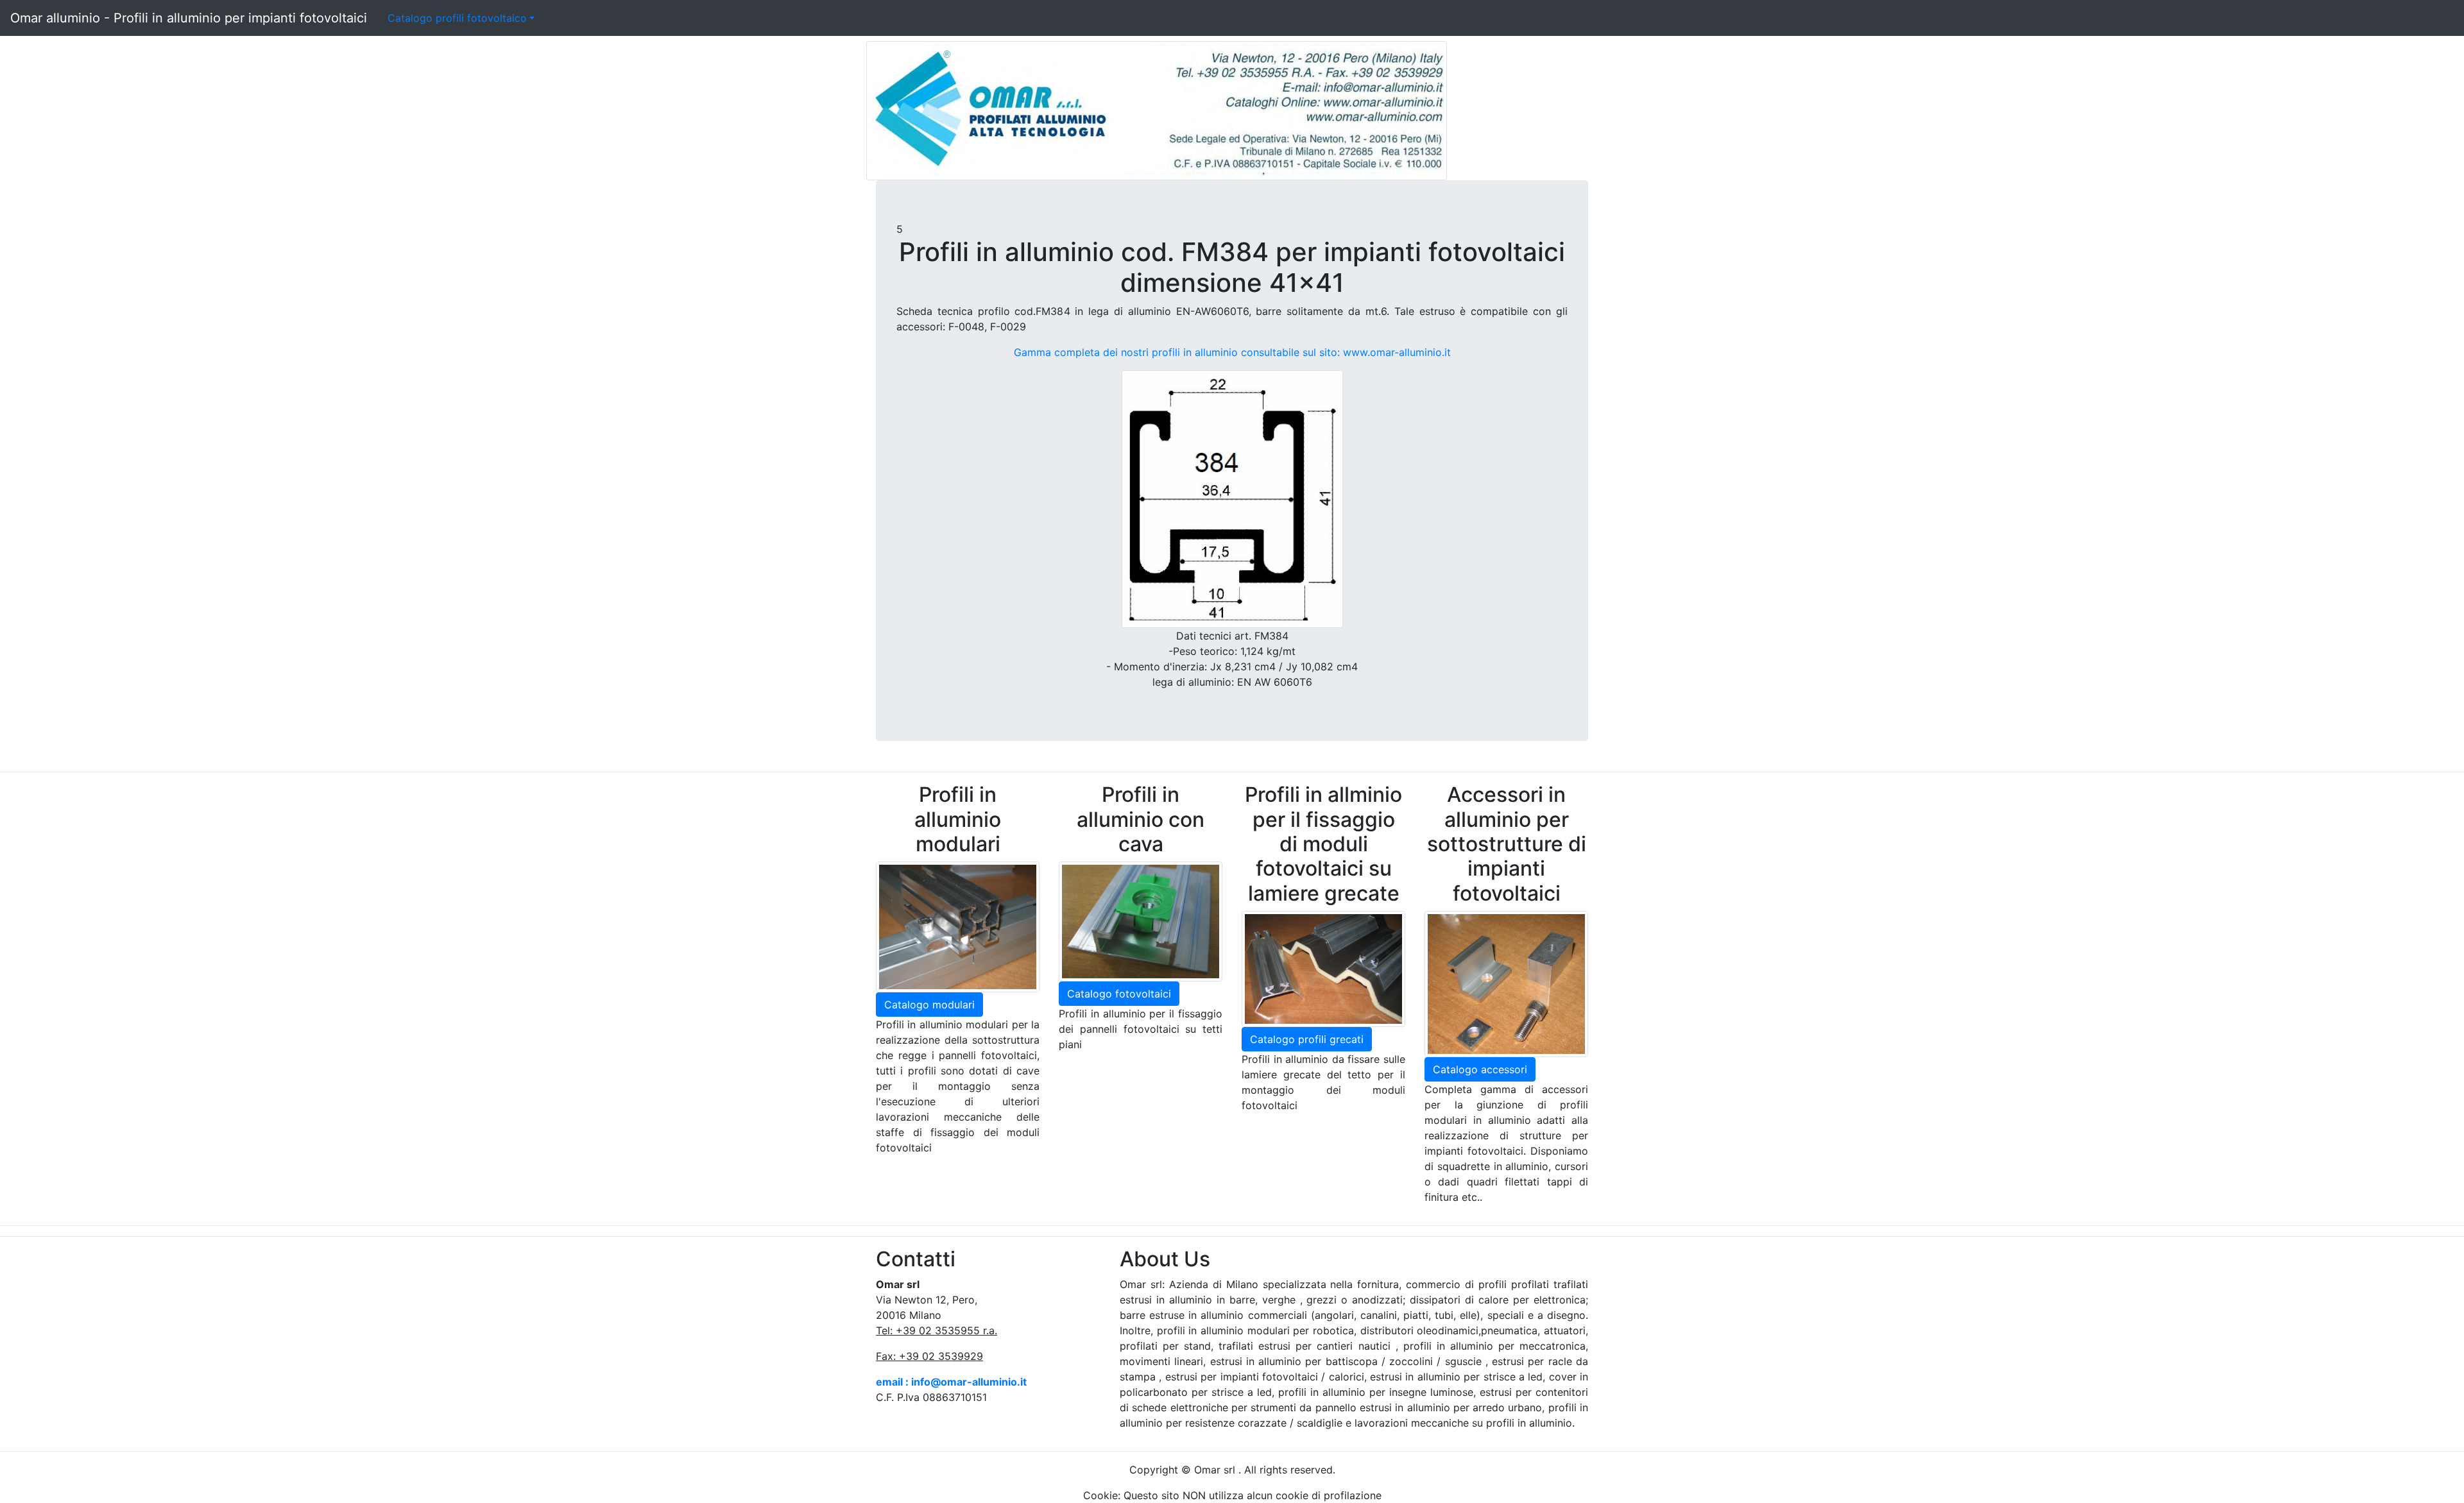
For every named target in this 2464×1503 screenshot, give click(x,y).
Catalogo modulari (929, 1005)
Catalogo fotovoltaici (1119, 994)
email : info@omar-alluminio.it (951, 1382)
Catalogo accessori (1480, 1069)
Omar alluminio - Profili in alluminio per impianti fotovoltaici (189, 18)
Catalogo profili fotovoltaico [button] (457, 18)
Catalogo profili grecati (1307, 1039)
